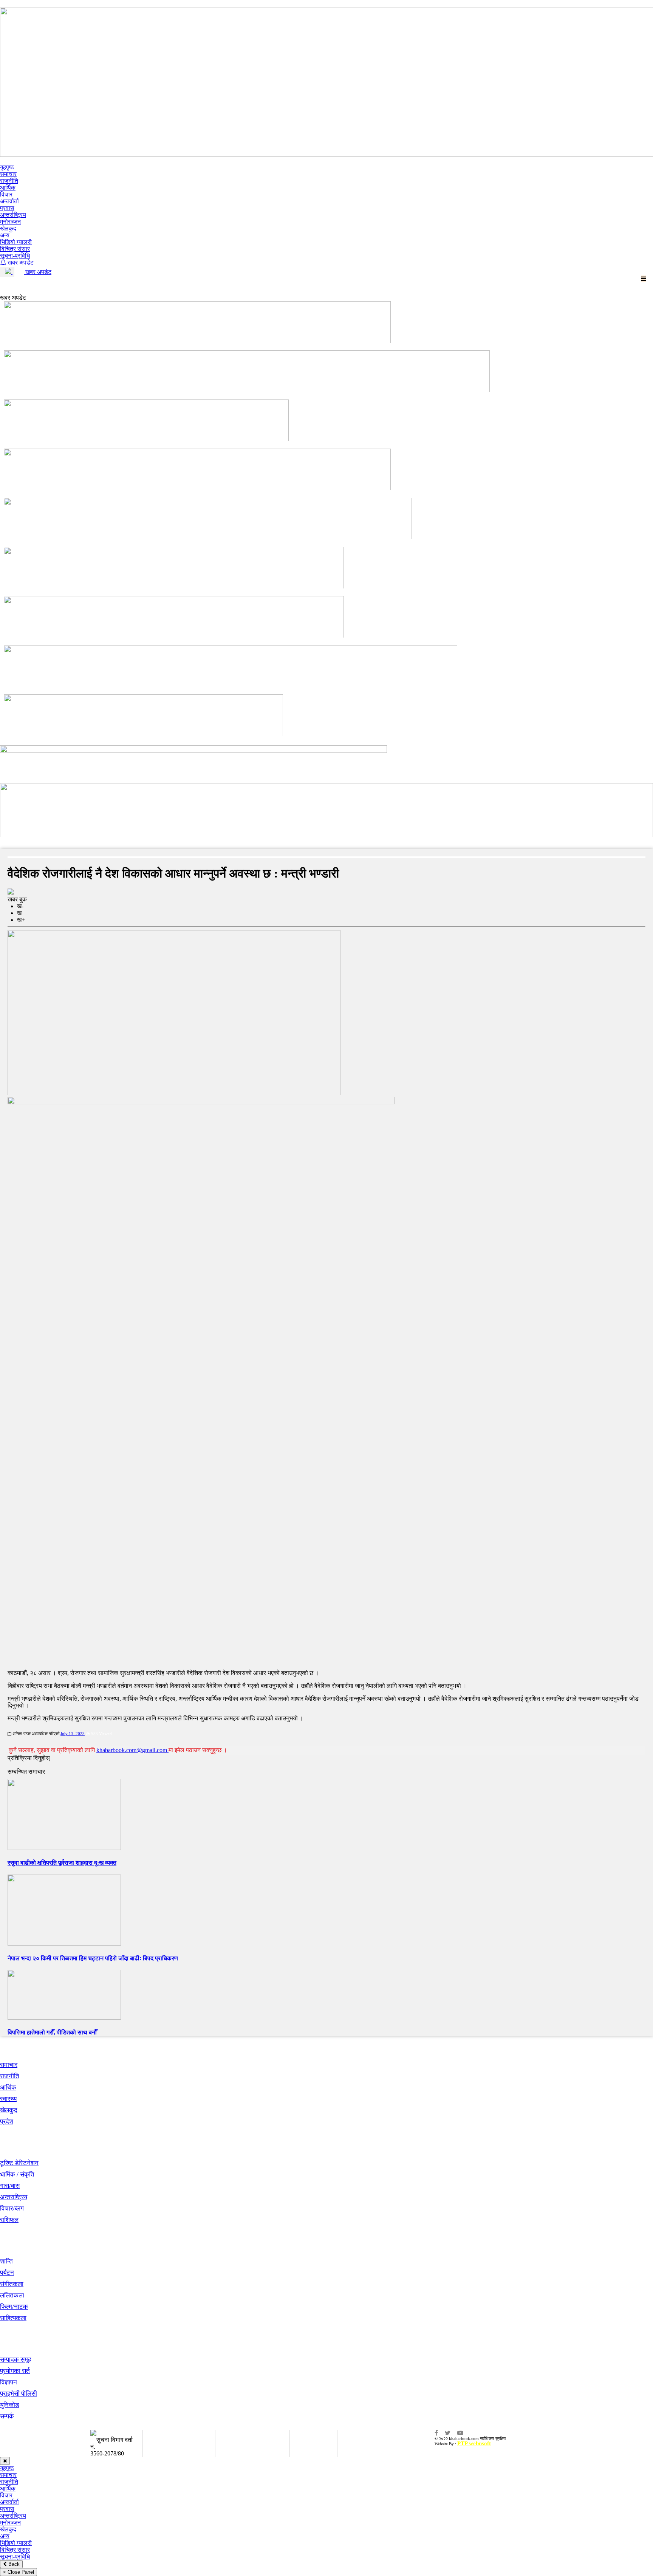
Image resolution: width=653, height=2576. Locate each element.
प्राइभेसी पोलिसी (19, 2394)
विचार (6, 194)
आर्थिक (8, 188)
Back (13, 2564)
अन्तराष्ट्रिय (14, 2197)
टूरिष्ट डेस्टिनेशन (19, 2163)
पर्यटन (7, 2273)
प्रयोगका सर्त (15, 2371)
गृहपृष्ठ (7, 167)
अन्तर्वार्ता (9, 201)
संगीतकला (12, 2284)
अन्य (5, 235)
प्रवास (7, 208)
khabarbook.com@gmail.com (132, 1750)
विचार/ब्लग (12, 2208)
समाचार (8, 174)
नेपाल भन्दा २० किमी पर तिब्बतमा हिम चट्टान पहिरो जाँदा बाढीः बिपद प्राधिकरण (93, 1958)
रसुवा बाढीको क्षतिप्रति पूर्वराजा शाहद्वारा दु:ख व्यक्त (62, 1863)
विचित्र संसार (15, 249)
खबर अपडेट (20, 262)
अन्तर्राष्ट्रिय (13, 215)
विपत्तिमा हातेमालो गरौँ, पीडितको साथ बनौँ (52, 2032)
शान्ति (6, 2261)
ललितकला (12, 2295)
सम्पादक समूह (15, 2360)
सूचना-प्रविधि (15, 256)
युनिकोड (9, 2405)
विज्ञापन (9, 2382)
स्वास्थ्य (8, 2099)
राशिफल (9, 2220)
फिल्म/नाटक (14, 2307)
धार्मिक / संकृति (17, 2174)
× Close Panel (19, 2572)
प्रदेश (7, 2122)
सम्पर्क (7, 2416)
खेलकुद (8, 228)
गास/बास (10, 2186)
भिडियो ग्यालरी (16, 242)
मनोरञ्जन (10, 222)
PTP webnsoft (474, 2443)
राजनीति (9, 181)
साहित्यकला (13, 2318)
